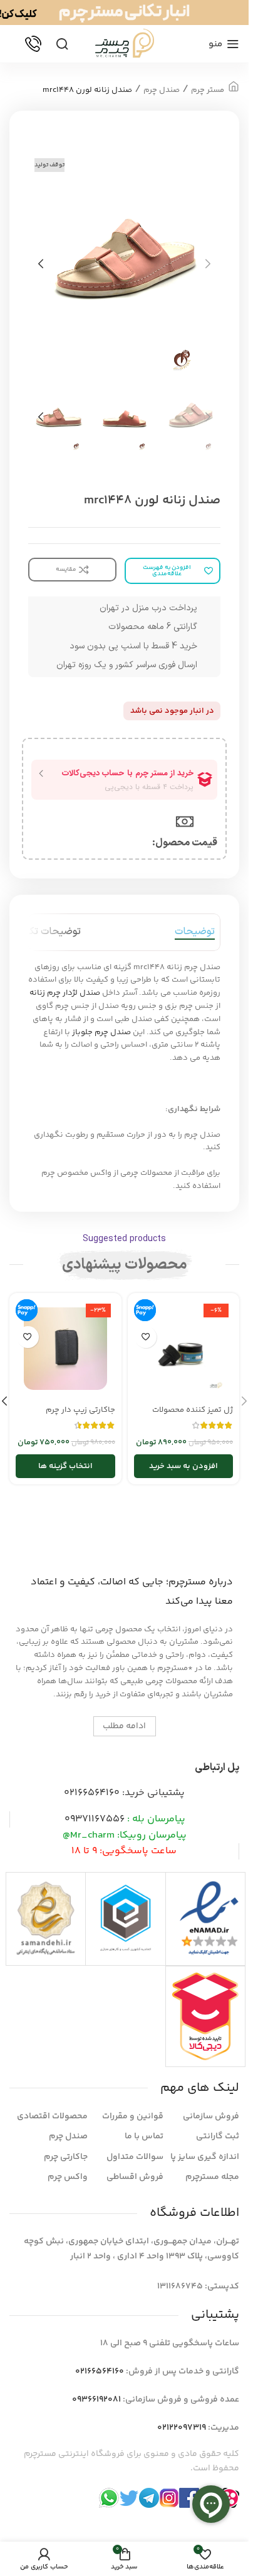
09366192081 (96, 2400)
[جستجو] (62, 44)
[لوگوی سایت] (125, 44)
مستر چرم (208, 90)
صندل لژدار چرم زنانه (65, 993)
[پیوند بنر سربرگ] (124, 13)
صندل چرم (162, 90)
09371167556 (95, 1819)
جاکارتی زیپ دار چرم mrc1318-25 (80, 1416)
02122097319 (182, 2428)
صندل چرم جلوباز (101, 1032)
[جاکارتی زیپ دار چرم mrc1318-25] (65, 1349)
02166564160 (92, 1793)
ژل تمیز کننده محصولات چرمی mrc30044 (193, 1416)
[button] (208, 264)
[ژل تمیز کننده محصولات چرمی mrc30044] (184, 1349)
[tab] (195, 932)
